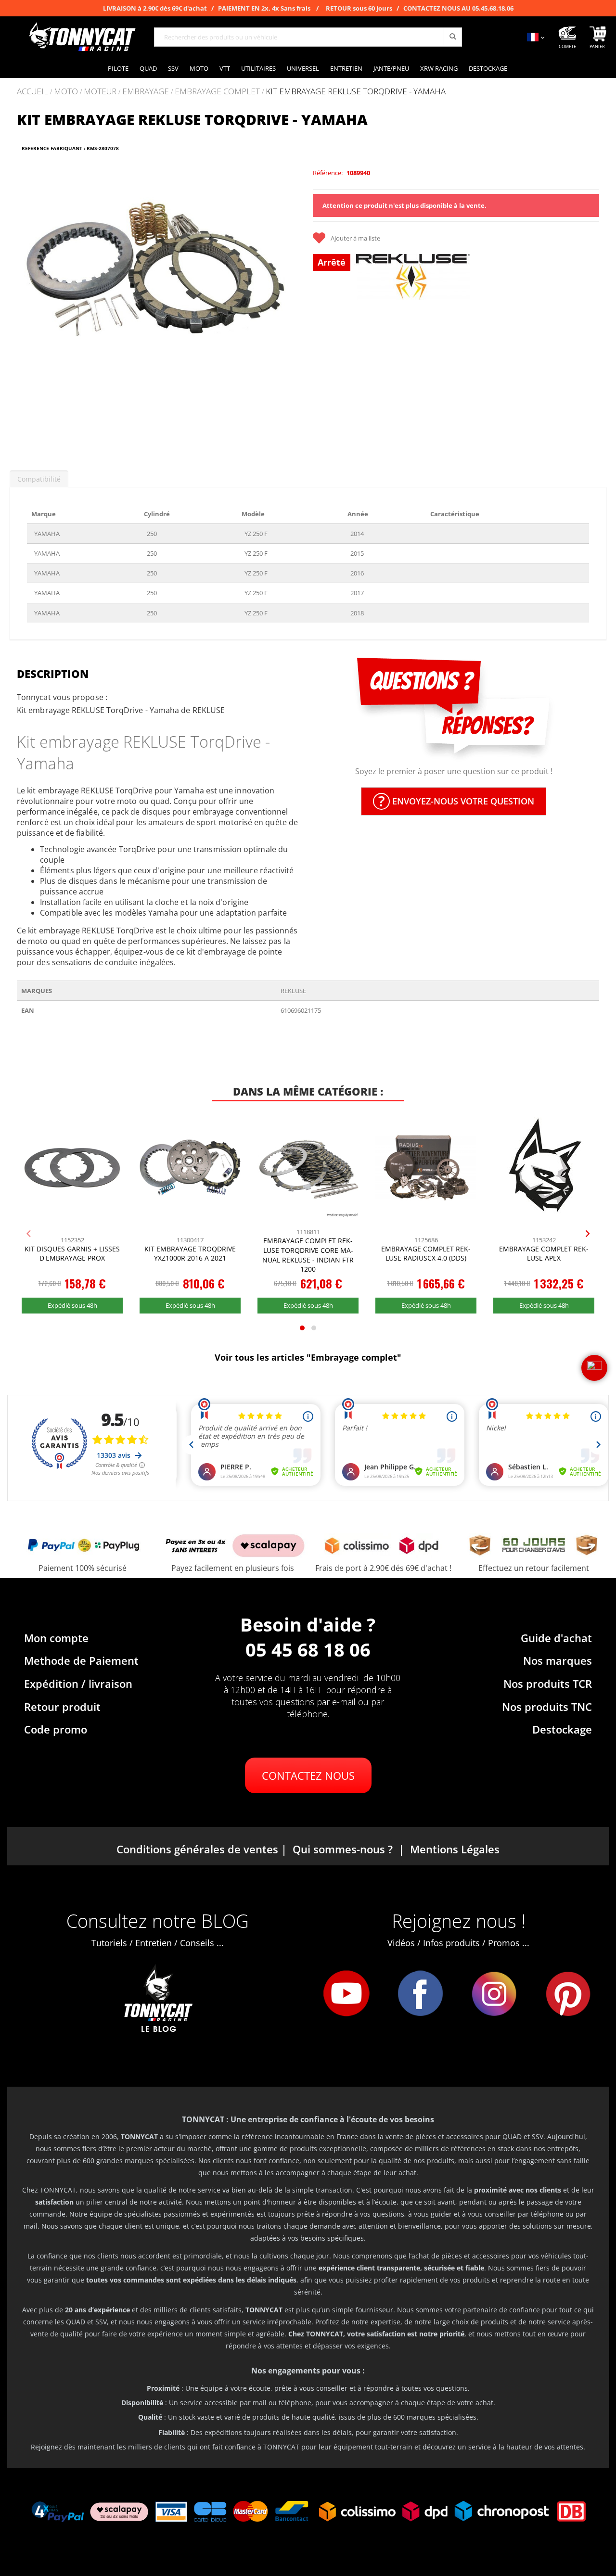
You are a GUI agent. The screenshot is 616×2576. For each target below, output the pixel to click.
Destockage (562, 1729)
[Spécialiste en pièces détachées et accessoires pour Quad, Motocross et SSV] (82, 37)
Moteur (100, 92)
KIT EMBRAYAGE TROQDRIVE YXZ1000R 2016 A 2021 (190, 1254)
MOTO (66, 92)
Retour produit (62, 1707)
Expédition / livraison (78, 1683)
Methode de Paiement (81, 1660)
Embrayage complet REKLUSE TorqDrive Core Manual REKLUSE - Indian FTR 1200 (308, 1255)
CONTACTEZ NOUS (308, 1775)
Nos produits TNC (547, 1707)
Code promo (56, 1729)
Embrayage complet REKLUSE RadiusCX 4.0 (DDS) (426, 1254)
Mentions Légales (455, 1849)
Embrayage (146, 92)
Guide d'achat (556, 1638)
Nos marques (558, 1660)
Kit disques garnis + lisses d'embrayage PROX (72, 1254)
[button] (29, 305)
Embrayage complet (217, 92)
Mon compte (56, 1638)
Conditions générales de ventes (197, 1849)
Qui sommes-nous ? (343, 1849)
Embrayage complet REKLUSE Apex (544, 1254)
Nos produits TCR (548, 1683)
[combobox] (308, 37)
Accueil (32, 91)
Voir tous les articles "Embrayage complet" (308, 1357)
